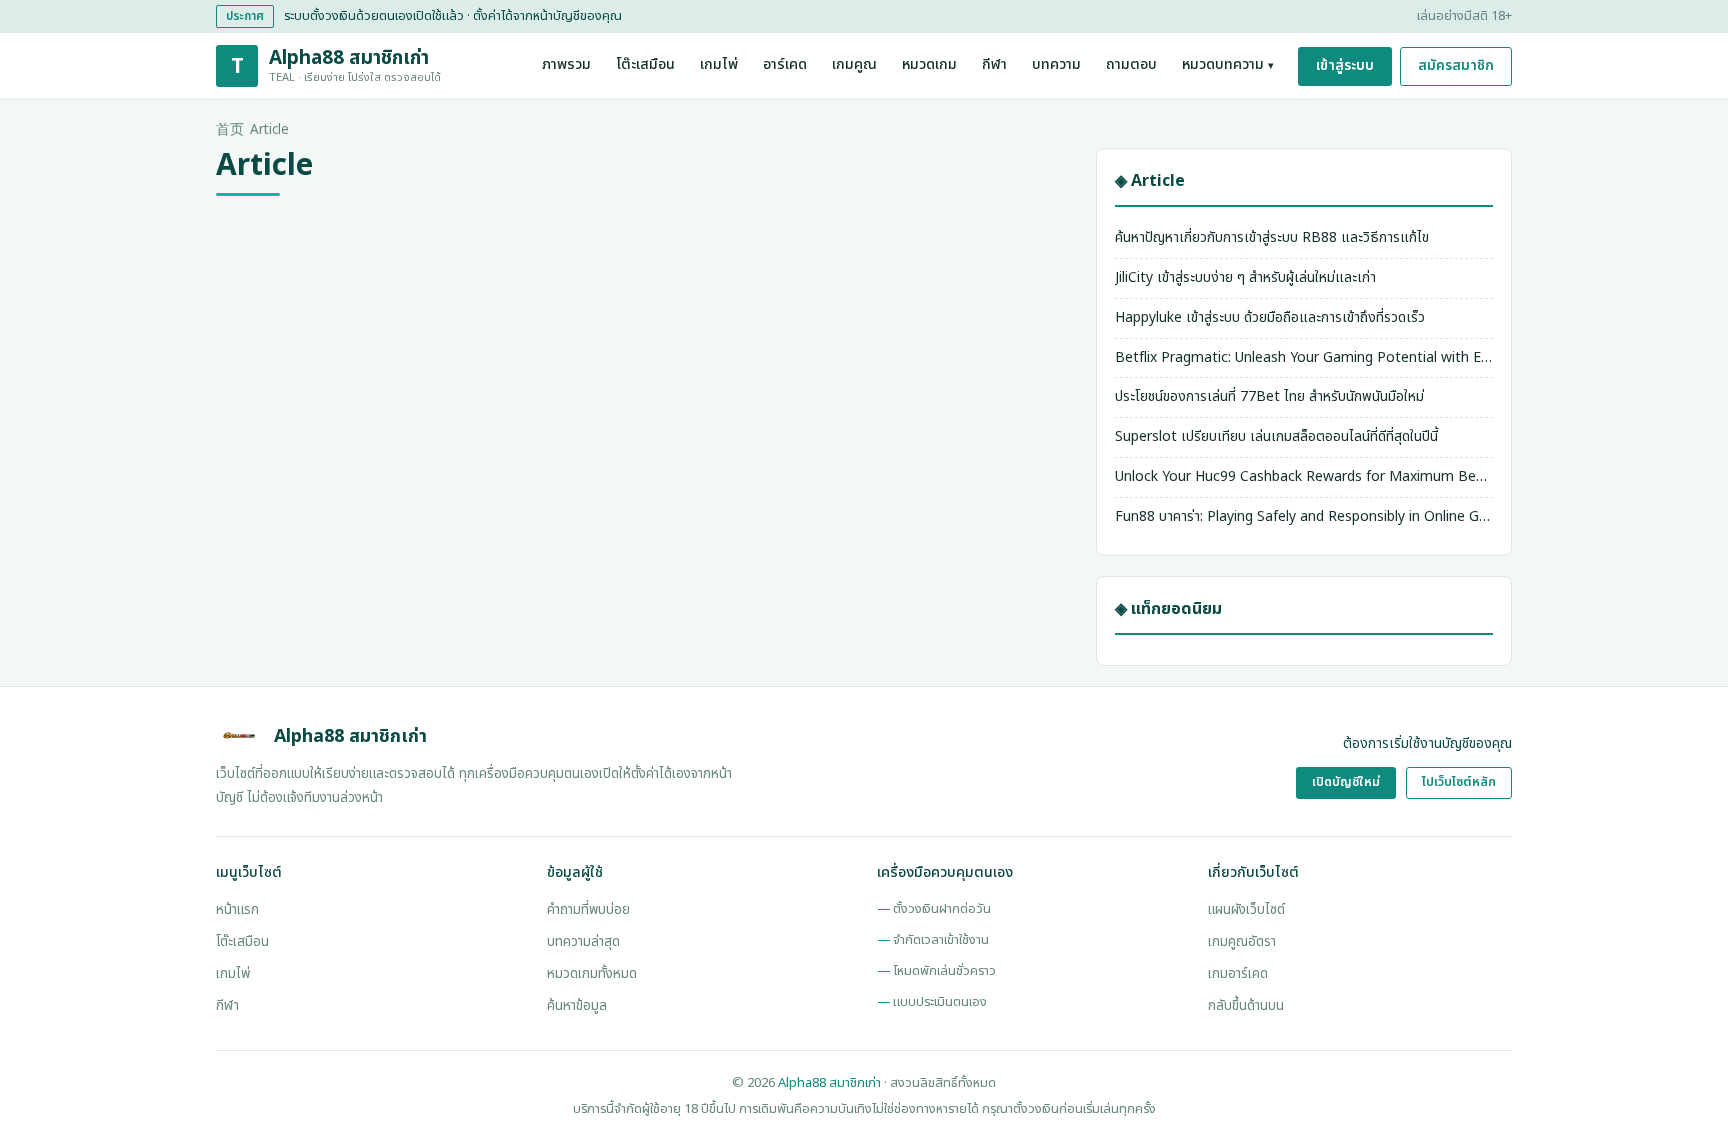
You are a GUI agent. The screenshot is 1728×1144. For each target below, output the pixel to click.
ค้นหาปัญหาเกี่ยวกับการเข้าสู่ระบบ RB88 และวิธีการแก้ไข (1272, 237)
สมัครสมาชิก (1456, 65)
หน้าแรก (237, 910)
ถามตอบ (1131, 65)
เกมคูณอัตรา (1242, 942)
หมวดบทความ (1228, 65)
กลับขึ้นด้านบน (1246, 1006)
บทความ (1056, 65)
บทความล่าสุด (583, 942)
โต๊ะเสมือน (645, 65)
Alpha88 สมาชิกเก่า (829, 1083)
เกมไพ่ (719, 65)
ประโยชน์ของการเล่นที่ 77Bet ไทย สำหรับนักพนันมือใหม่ (1269, 396)
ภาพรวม (566, 65)
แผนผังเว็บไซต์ (1246, 910)
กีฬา (994, 65)
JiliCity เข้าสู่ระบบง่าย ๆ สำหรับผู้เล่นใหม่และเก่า (1245, 277)
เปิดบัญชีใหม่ (1346, 782)
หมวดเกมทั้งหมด (592, 974)
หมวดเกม (929, 65)
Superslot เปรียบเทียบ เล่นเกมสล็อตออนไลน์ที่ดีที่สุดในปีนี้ (1276, 436)
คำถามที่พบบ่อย (588, 910)
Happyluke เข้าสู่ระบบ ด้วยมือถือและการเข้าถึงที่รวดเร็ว (1270, 317)
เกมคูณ (854, 65)
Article (269, 130)
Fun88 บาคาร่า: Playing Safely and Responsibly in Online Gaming (1304, 516)
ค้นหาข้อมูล (577, 1006)
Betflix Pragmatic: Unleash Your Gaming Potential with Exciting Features (1304, 357)
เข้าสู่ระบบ (1345, 65)
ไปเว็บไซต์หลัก (1459, 782)
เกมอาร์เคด (1238, 974)
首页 (230, 130)
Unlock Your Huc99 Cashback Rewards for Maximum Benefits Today (1304, 476)
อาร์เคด (785, 65)
